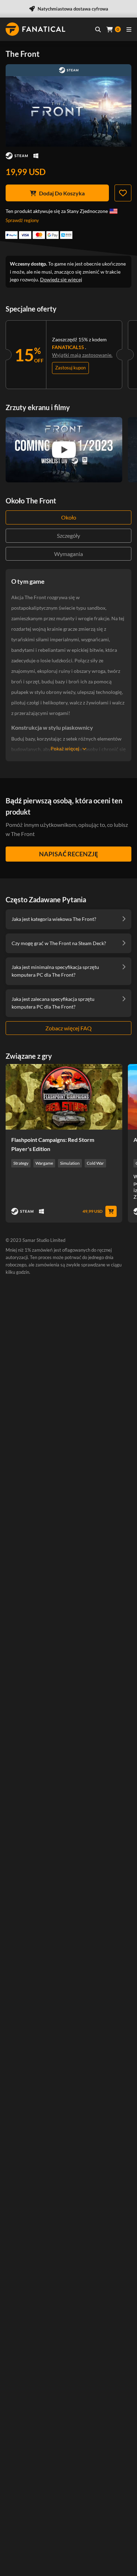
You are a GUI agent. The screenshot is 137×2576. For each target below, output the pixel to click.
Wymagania (68, 554)
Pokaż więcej (65, 748)
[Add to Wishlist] (123, 193)
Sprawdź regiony (22, 220)
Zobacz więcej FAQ (68, 1028)
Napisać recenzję (68, 854)
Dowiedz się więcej (61, 279)
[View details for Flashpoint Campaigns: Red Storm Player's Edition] (64, 1097)
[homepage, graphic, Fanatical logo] (35, 29)
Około (69, 517)
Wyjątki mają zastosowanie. (82, 355)
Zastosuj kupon (70, 368)
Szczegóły (68, 536)
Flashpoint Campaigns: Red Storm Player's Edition (53, 1144)
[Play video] (64, 450)
